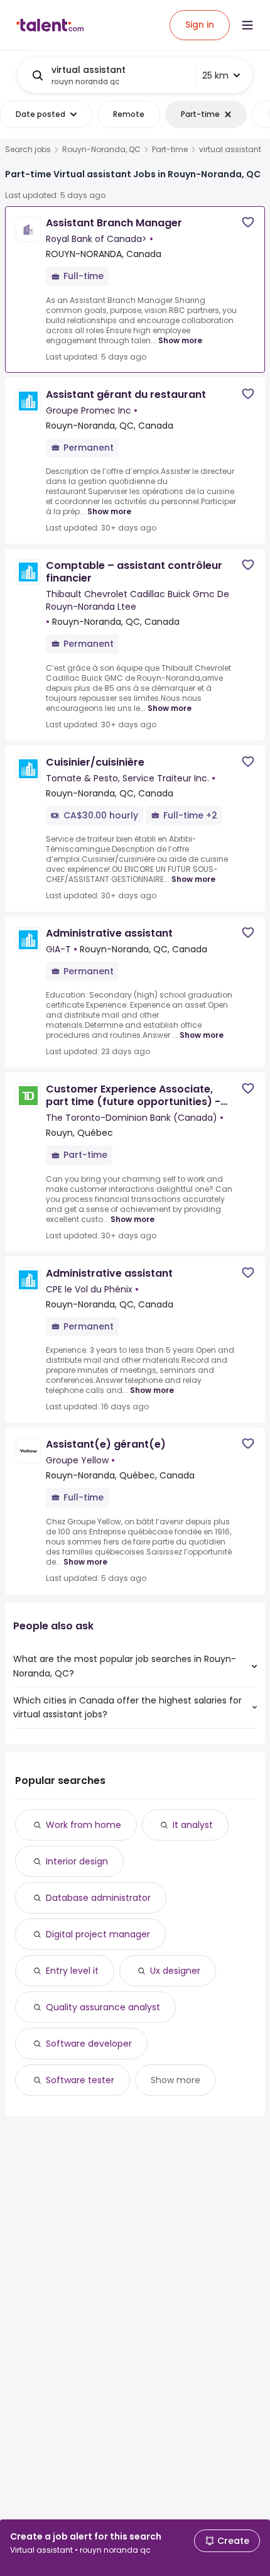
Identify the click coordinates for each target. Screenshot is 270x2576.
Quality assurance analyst (103, 2007)
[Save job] (248, 222)
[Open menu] (247, 25)
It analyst (193, 1825)
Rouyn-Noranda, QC (101, 150)
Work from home (84, 1825)
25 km (215, 75)
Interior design (77, 1861)
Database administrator (98, 1898)
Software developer (89, 2044)
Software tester (80, 2080)
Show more (180, 340)
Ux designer (175, 1971)
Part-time (170, 150)
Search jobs (28, 150)
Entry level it (72, 1971)
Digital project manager (98, 1934)
